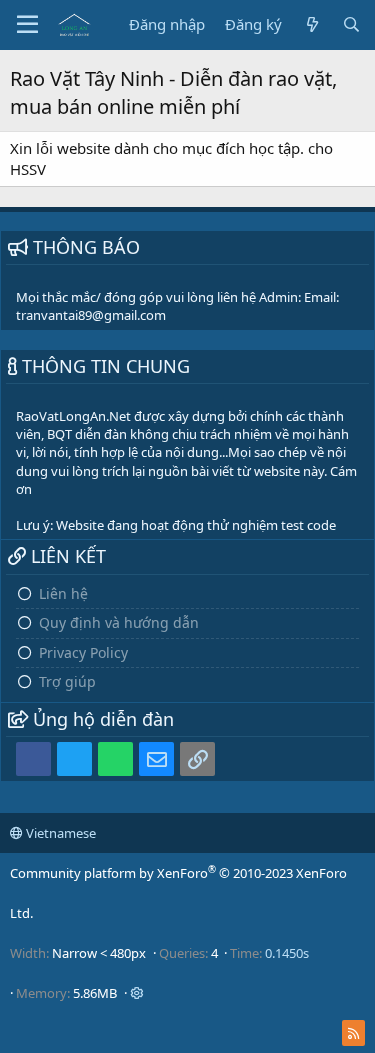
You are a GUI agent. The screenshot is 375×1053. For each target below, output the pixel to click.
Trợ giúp (67, 681)
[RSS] (353, 1033)
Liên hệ (63, 593)
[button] (27, 25)
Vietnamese (59, 833)
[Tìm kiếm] (351, 24)
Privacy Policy (83, 652)
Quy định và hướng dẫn (119, 622)
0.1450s (287, 953)
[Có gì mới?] (311, 24)
